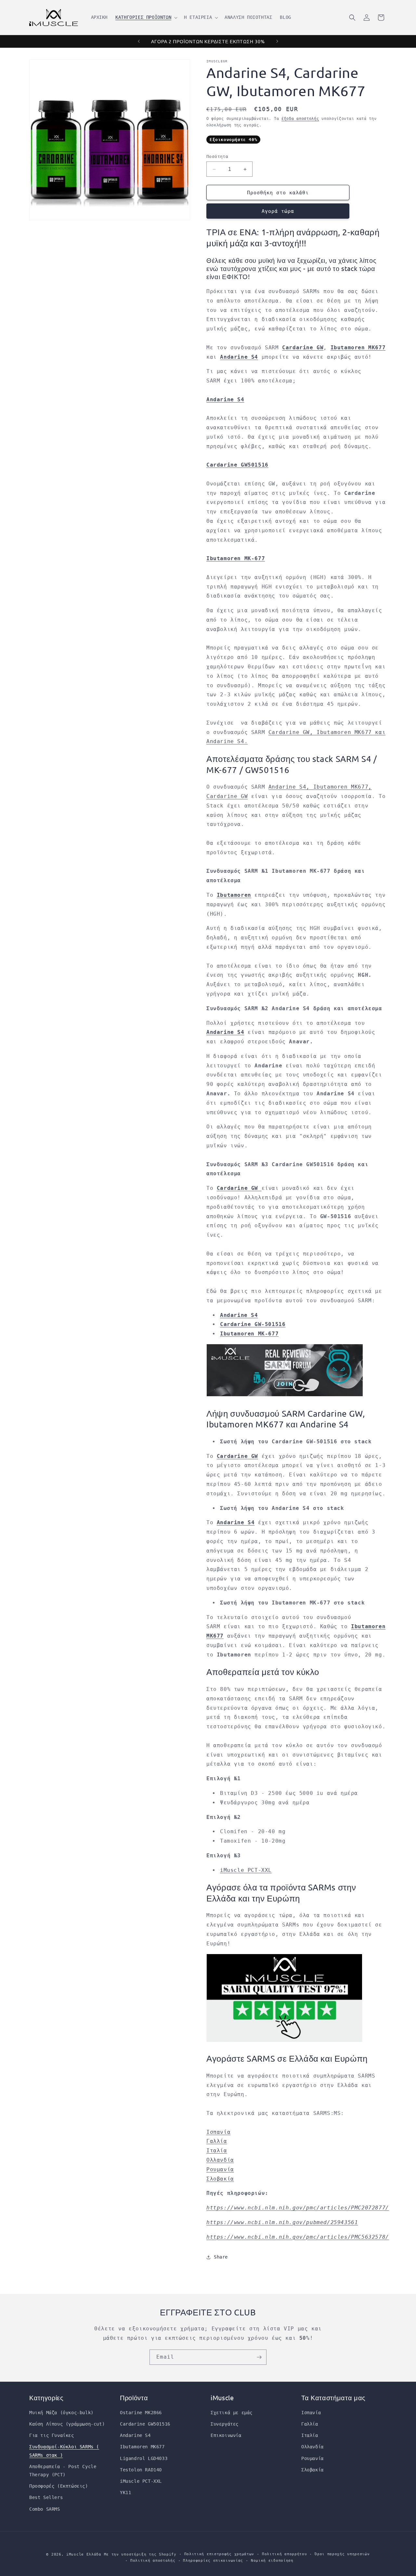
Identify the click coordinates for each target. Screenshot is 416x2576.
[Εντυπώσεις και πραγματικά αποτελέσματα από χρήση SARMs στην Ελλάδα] (285, 1396)
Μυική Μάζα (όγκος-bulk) (61, 2413)
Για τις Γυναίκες (52, 2435)
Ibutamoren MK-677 (249, 1334)
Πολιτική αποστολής (153, 2561)
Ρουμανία (220, 2169)
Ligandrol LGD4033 (144, 2458)
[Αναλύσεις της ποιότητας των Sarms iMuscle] (284, 2041)
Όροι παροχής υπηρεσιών (342, 2554)
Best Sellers (46, 2498)
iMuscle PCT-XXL (246, 1870)
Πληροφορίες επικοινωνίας (213, 2561)
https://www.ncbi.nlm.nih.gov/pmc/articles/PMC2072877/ (298, 2208)
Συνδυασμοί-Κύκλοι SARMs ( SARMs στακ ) (64, 2451)
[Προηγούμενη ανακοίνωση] (139, 41)
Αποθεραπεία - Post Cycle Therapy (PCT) (63, 2471)
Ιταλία (217, 2151)
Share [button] (221, 2257)
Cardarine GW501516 (145, 2424)
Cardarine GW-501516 (253, 1324)
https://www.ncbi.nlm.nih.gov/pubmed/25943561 (282, 2222)
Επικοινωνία (226, 2435)
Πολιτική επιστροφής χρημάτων (219, 2554)
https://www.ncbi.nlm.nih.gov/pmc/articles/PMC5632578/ (298, 2237)
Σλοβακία (220, 2179)
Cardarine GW (303, 348)
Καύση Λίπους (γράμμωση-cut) (67, 2424)
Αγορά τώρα (278, 211)
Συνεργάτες (225, 2424)
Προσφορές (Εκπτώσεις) (59, 2486)
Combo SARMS (45, 2509)
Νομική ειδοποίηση (272, 2561)
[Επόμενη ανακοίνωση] (277, 41)
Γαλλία (217, 2141)
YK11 (125, 2492)
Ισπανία (218, 2132)
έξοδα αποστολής (300, 119)
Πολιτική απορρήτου (285, 2554)
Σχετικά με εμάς (232, 2413)
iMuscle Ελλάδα (84, 2554)
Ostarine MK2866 (141, 2413)
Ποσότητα (217, 156)
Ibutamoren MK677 (142, 2447)
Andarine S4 (225, 1032)
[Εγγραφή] (259, 2357)
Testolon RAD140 (141, 2470)
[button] (146, 17)
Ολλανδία (220, 2160)
